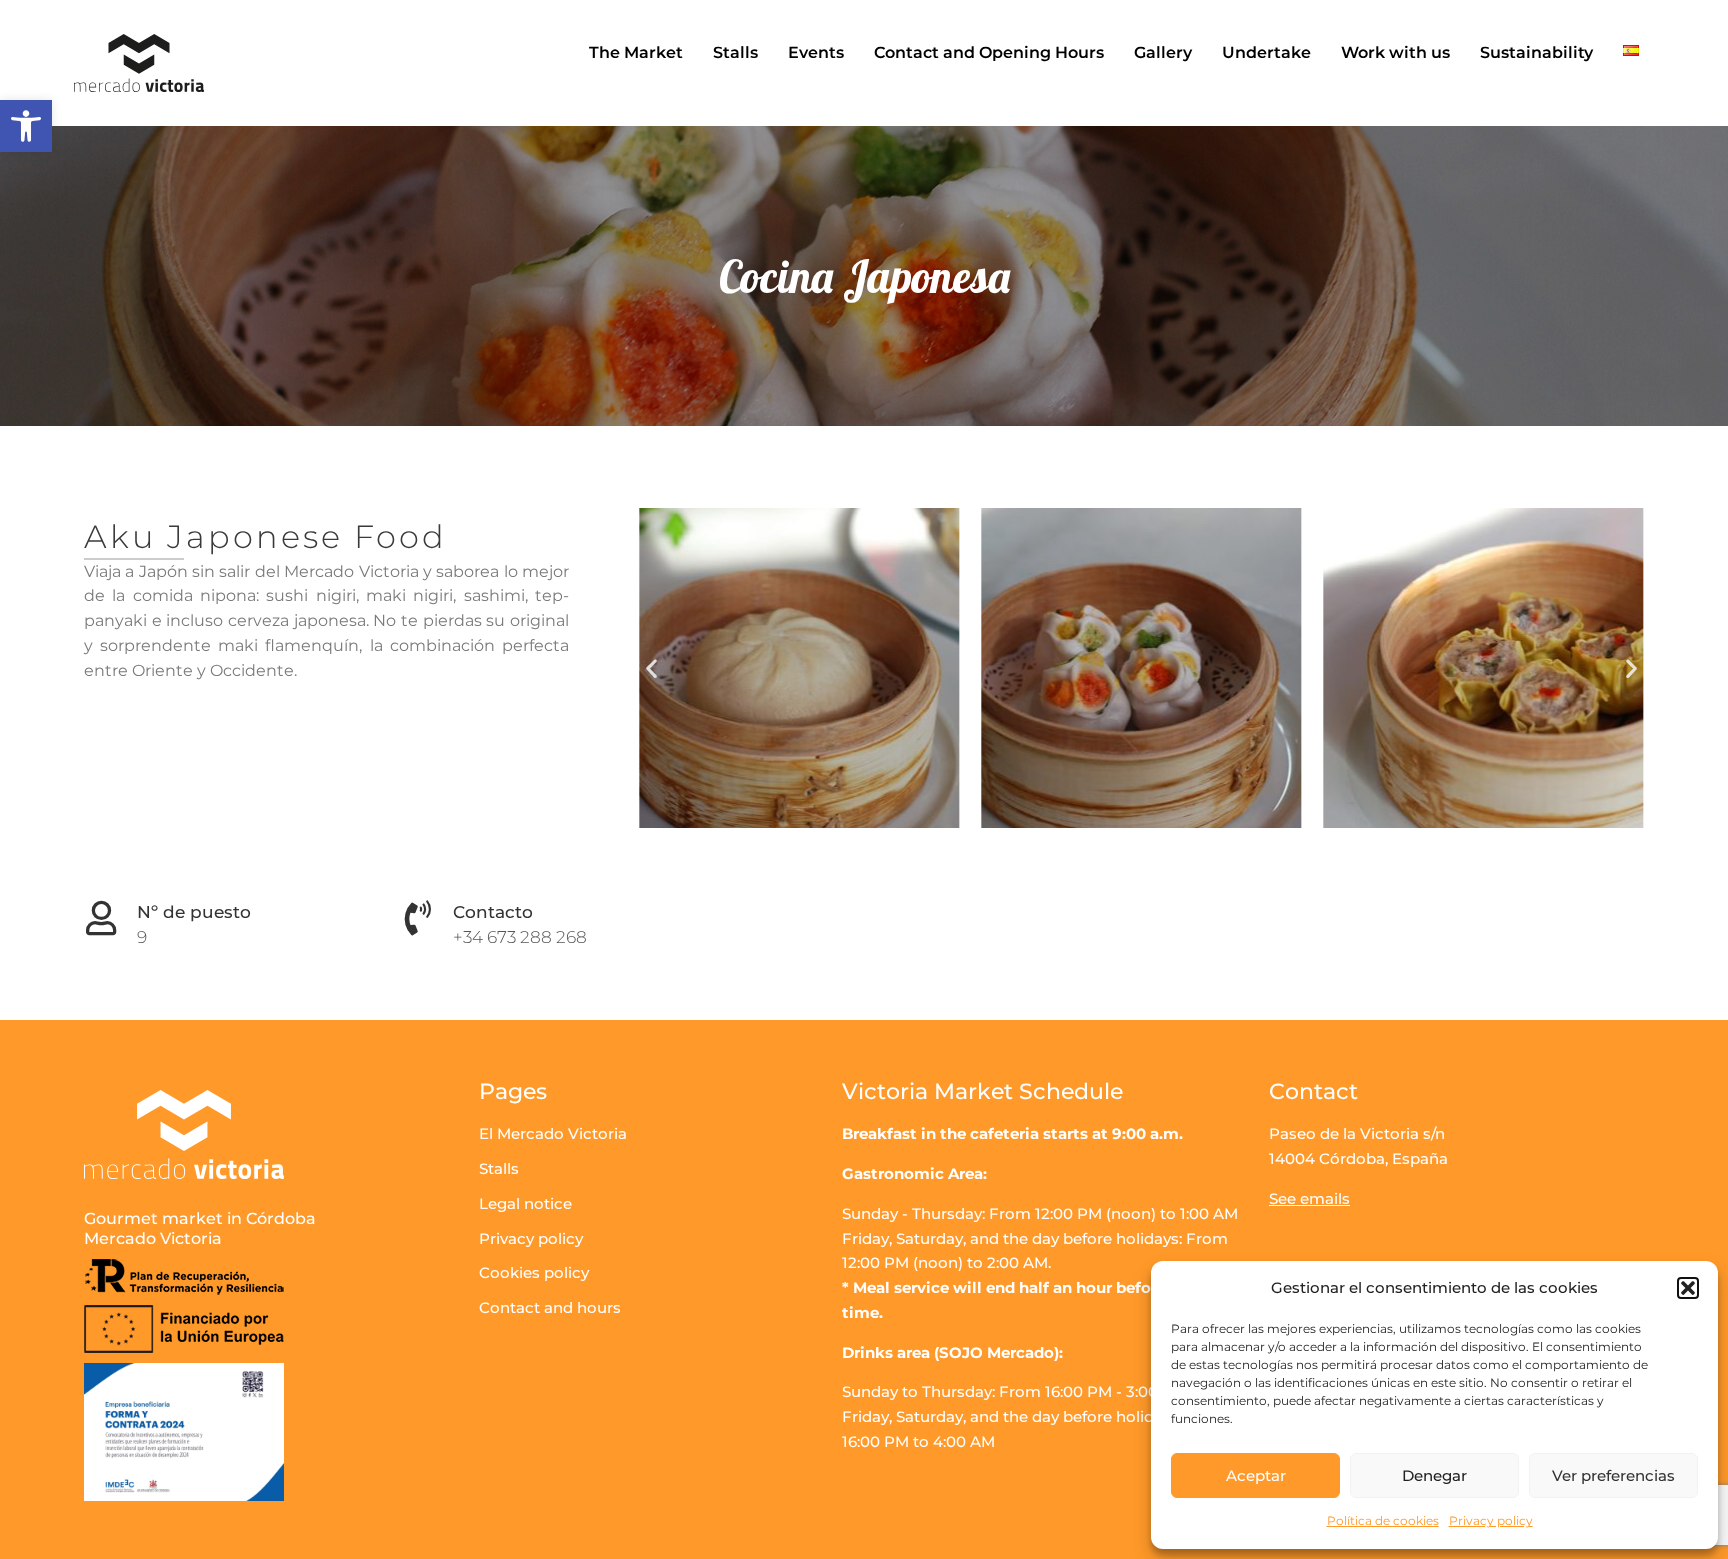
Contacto (493, 912)
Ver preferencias (1613, 1475)
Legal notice (525, 1203)
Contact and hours (550, 1307)
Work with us (1395, 52)
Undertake (1266, 52)
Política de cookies (1383, 1520)
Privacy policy (1491, 1520)
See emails (1309, 1198)
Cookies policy (534, 1272)
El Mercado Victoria (553, 1133)
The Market (636, 52)
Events (816, 52)
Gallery (1163, 52)
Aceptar (1256, 1475)
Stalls (735, 52)
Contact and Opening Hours (989, 52)
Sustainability (1536, 52)
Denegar (1434, 1475)
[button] (26, 126)
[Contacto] (417, 917)
